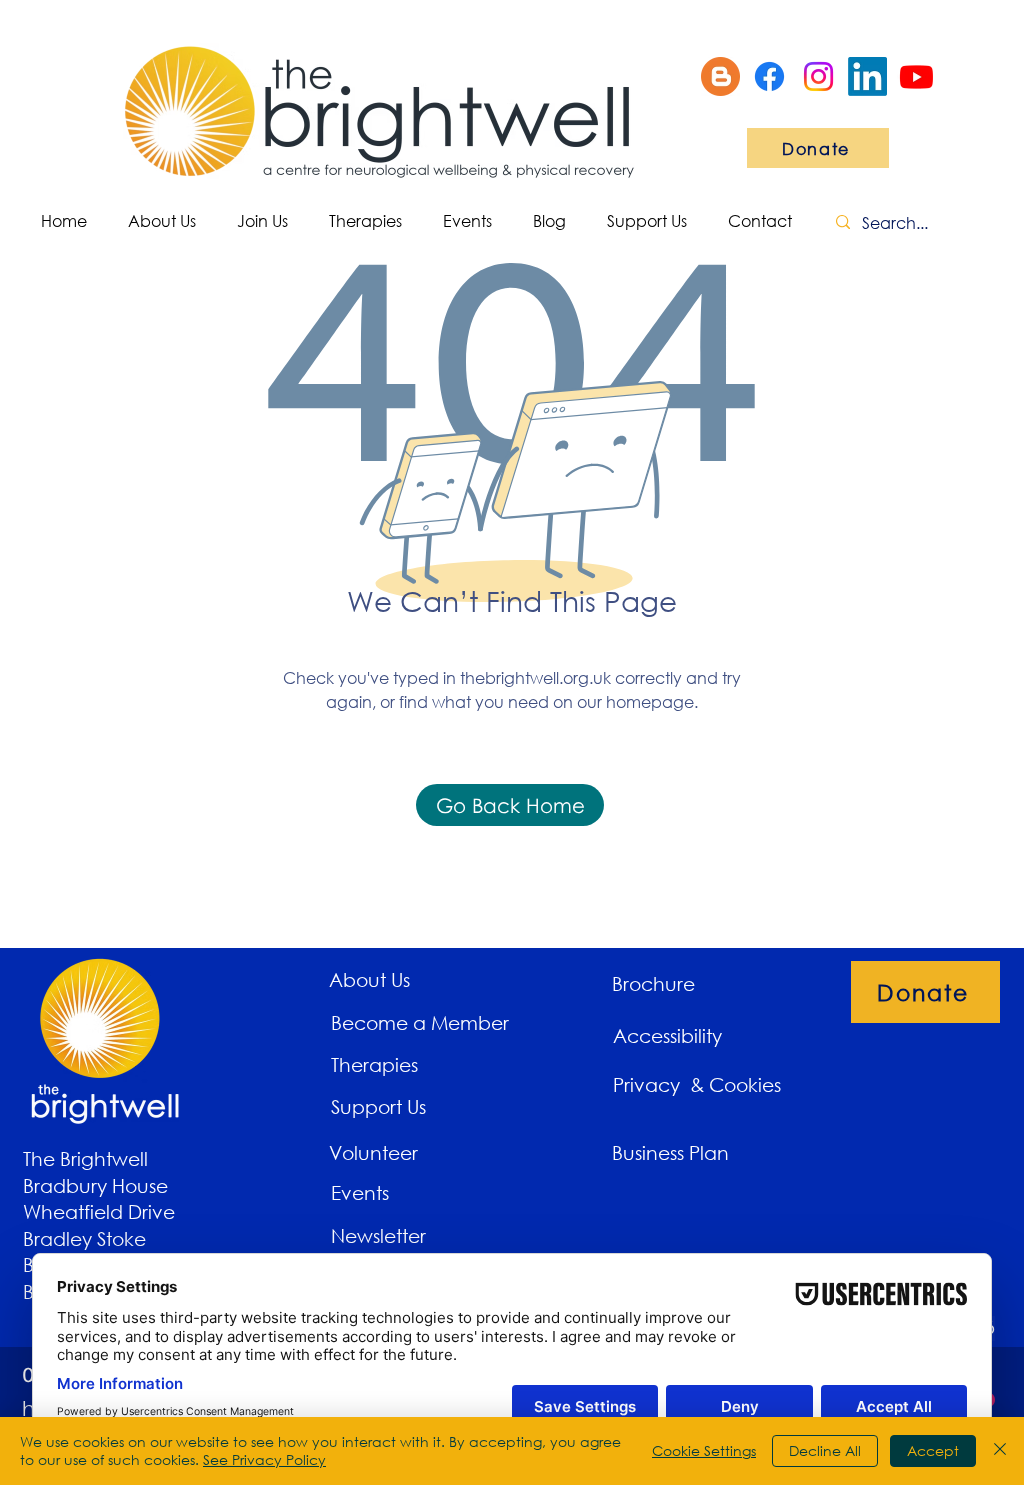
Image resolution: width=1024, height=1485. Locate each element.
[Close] (1000, 1451)
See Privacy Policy (264, 1459)
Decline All (825, 1450)
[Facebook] (769, 76)
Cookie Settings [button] (704, 1450)
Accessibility (667, 1035)
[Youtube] (916, 76)
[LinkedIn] (867, 76)
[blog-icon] (720, 76)
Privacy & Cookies (699, 1084)
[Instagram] (818, 76)
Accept (933, 1450)
